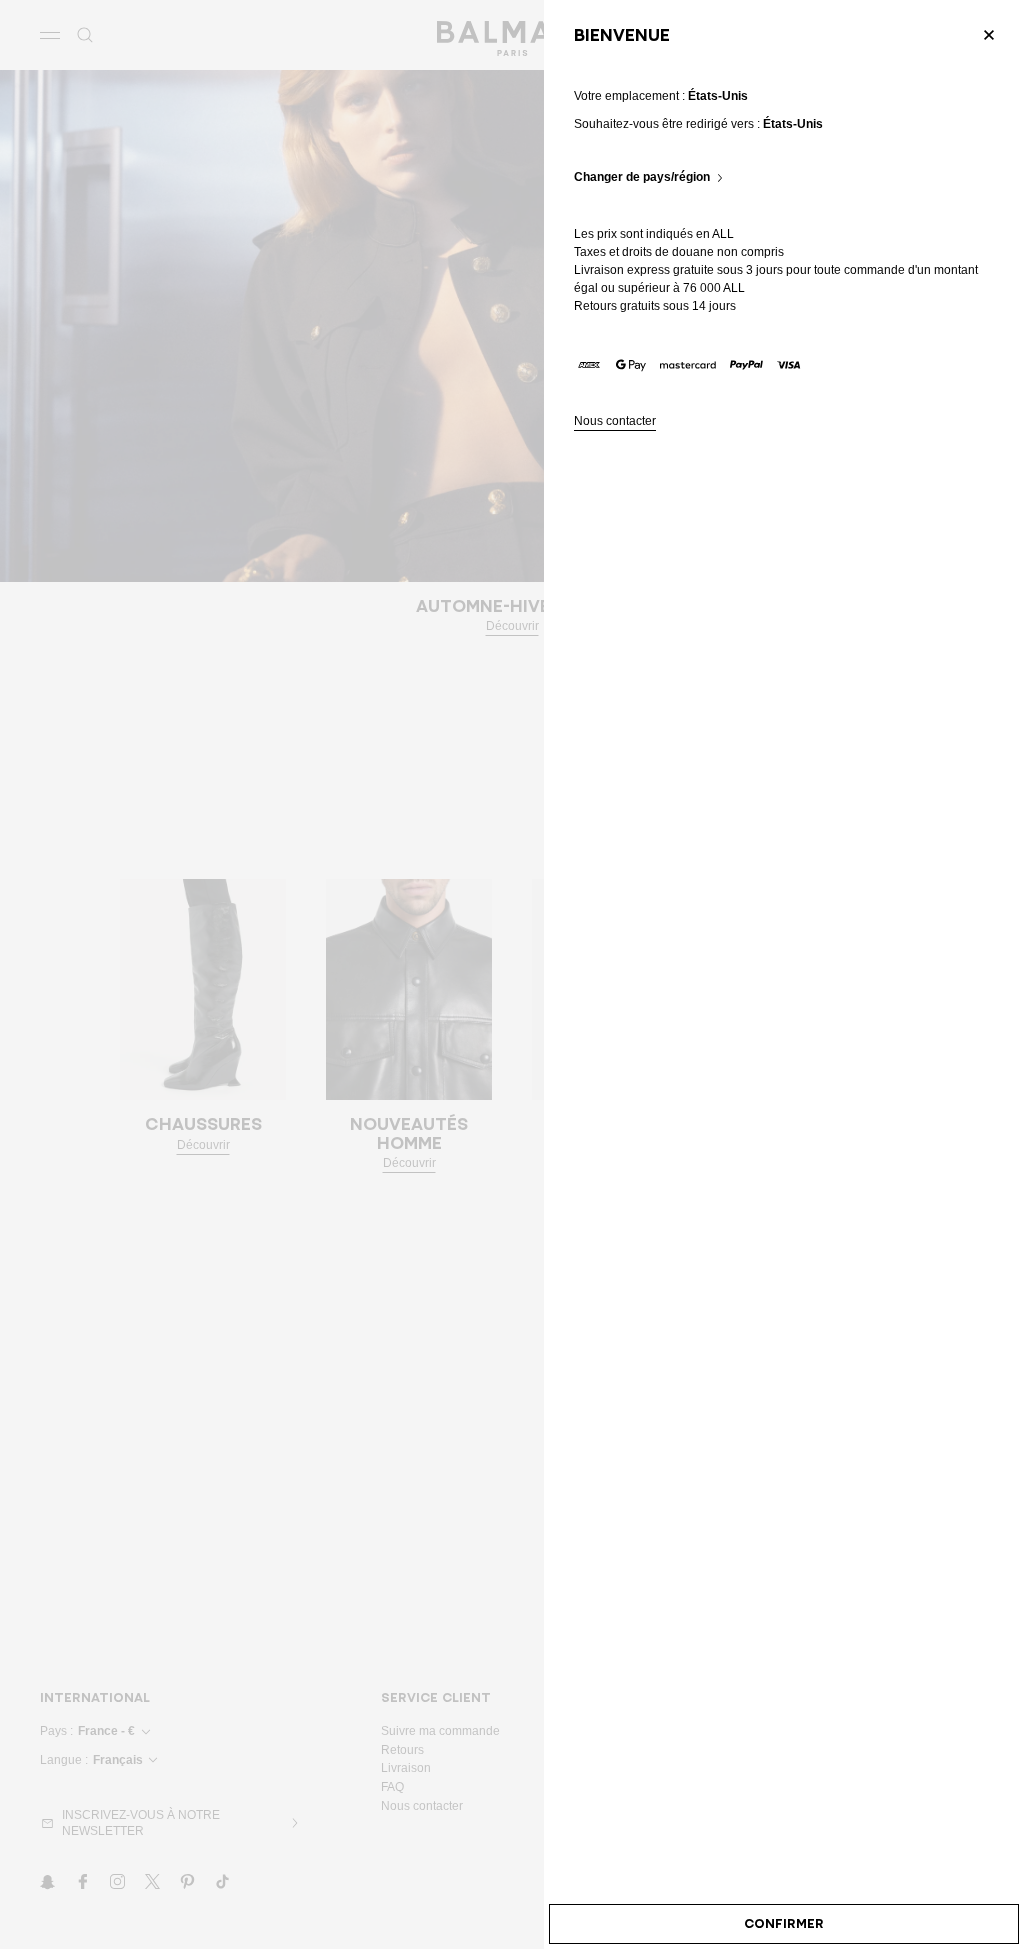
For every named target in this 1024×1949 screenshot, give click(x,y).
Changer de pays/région (642, 177)
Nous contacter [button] (615, 421)
